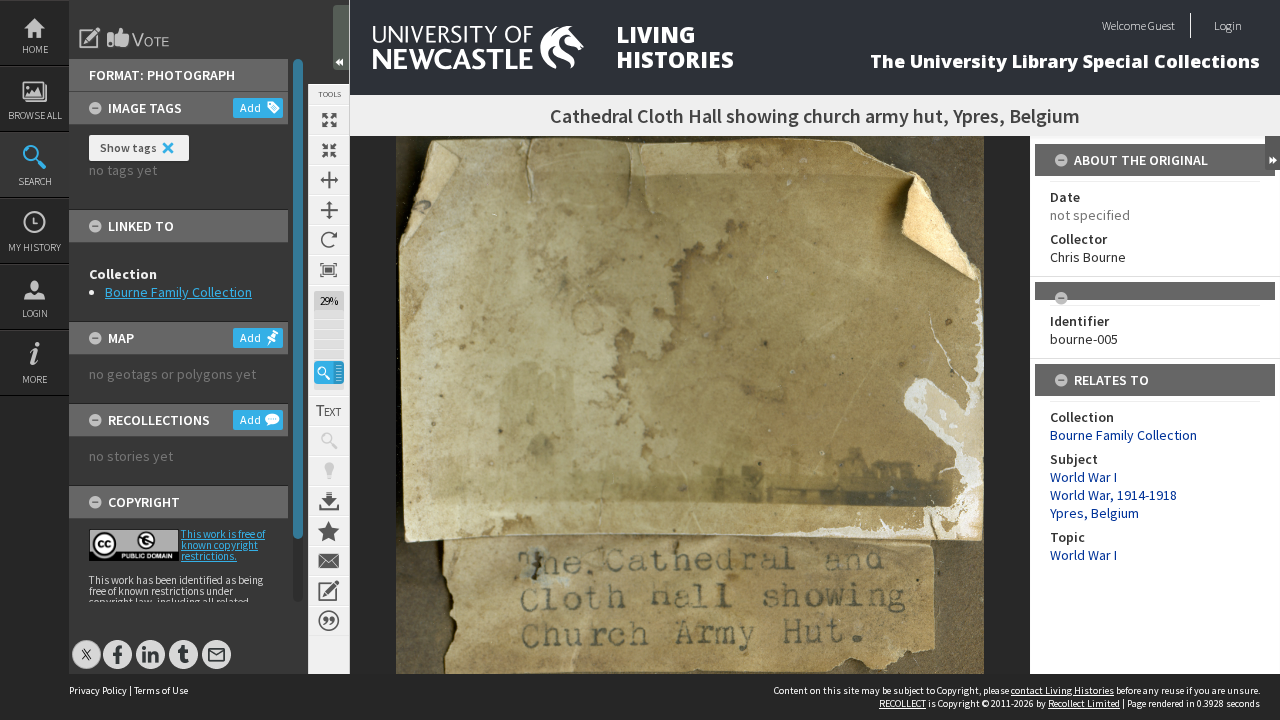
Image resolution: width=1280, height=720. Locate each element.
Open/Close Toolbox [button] (341, 37)
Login (35, 313)
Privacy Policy (98, 690)
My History (34, 247)
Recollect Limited (1084, 703)
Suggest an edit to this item (90, 38)
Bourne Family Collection (178, 292)
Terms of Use (161, 690)
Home (35, 49)
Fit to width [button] (329, 180)
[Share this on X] (86, 644)
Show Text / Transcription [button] (329, 411)
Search (35, 181)
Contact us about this (329, 561)
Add (250, 107)
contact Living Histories (1062, 690)
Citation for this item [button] (329, 621)
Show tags (128, 147)
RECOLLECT (902, 703)
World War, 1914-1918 (1113, 495)
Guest (1161, 25)
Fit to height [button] (329, 210)
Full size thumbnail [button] (329, 120)
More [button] (34, 379)
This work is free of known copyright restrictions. (223, 545)
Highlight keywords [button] (329, 471)
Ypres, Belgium (1094, 513)
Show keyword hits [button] (329, 441)
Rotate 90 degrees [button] (329, 240)
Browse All (35, 115)
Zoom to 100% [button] (329, 270)
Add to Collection (329, 531)
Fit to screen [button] (329, 150)
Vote (139, 38)
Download (329, 501)
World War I (1083, 477)
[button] (329, 372)
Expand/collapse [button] (1272, 153)
